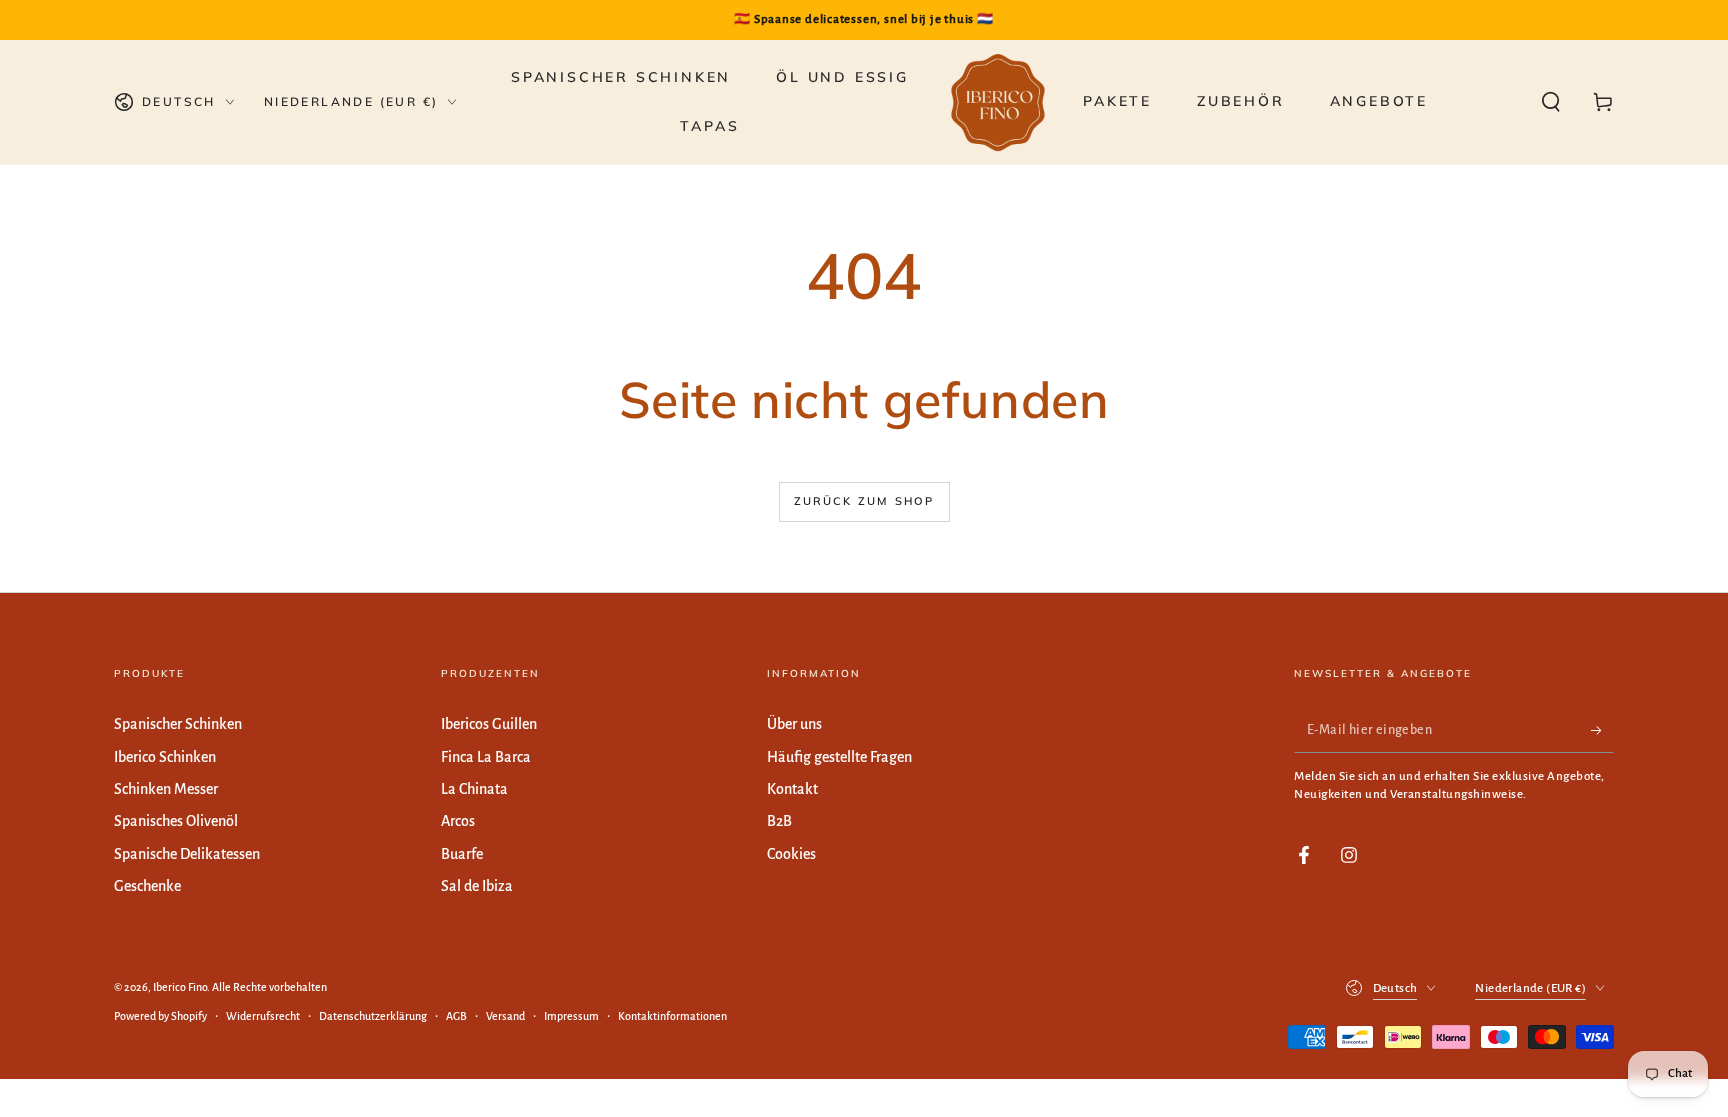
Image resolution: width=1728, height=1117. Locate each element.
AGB (456, 1016)
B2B (779, 821)
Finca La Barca (486, 757)
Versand (505, 1016)
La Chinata (474, 789)
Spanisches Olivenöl (176, 821)
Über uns (794, 724)
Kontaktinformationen (672, 1016)
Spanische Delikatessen (187, 854)
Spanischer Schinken (178, 724)
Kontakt (792, 789)
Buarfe (462, 854)
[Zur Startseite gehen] (998, 102)
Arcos (458, 821)
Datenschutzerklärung (373, 1016)
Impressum (571, 1016)
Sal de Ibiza (477, 886)
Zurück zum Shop (864, 501)
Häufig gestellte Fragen (839, 757)
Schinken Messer (166, 789)
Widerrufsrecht (263, 1016)
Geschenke (147, 886)
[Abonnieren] (1602, 730)
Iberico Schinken (165, 757)
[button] (1551, 102)
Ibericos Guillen (489, 724)
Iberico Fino (180, 987)
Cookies (791, 854)
